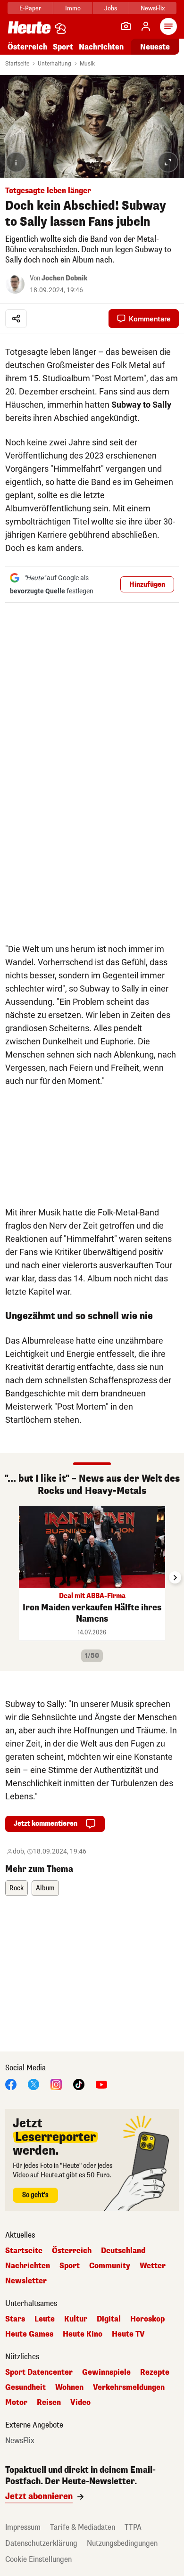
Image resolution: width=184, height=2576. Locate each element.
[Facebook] (11, 2084)
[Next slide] (175, 1577)
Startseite (17, 64)
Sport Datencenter (39, 2372)
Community (110, 2266)
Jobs (111, 8)
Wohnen (69, 2387)
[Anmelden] (146, 26)
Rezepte (155, 2372)
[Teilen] (16, 319)
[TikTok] (79, 2084)
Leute (45, 2319)
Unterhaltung (54, 64)
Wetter (153, 2266)
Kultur (76, 2319)
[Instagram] (56, 2084)
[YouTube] (101, 2084)
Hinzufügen (147, 585)
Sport (63, 47)
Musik (87, 64)
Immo (73, 8)
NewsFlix (153, 8)
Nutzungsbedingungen (122, 2543)
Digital (109, 2319)
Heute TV (128, 2334)
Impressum (23, 2527)
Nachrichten (28, 2266)
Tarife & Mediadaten (83, 2527)
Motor (16, 2403)
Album (45, 1888)
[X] (33, 2084)
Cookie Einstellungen (38, 2559)
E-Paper (30, 8)
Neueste (155, 47)
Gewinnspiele (106, 2372)
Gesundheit (25, 2387)
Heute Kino (83, 2334)
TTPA (133, 2527)
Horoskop (147, 2319)
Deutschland (123, 2251)
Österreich (27, 47)
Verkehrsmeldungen (129, 2387)
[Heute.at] (29, 27)
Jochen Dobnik (64, 278)
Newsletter (26, 2281)
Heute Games (29, 2334)
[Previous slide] (9, 1577)
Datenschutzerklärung (41, 2543)
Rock (17, 1888)
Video (80, 2403)
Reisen (49, 2403)
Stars (15, 2319)
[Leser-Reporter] (126, 26)
